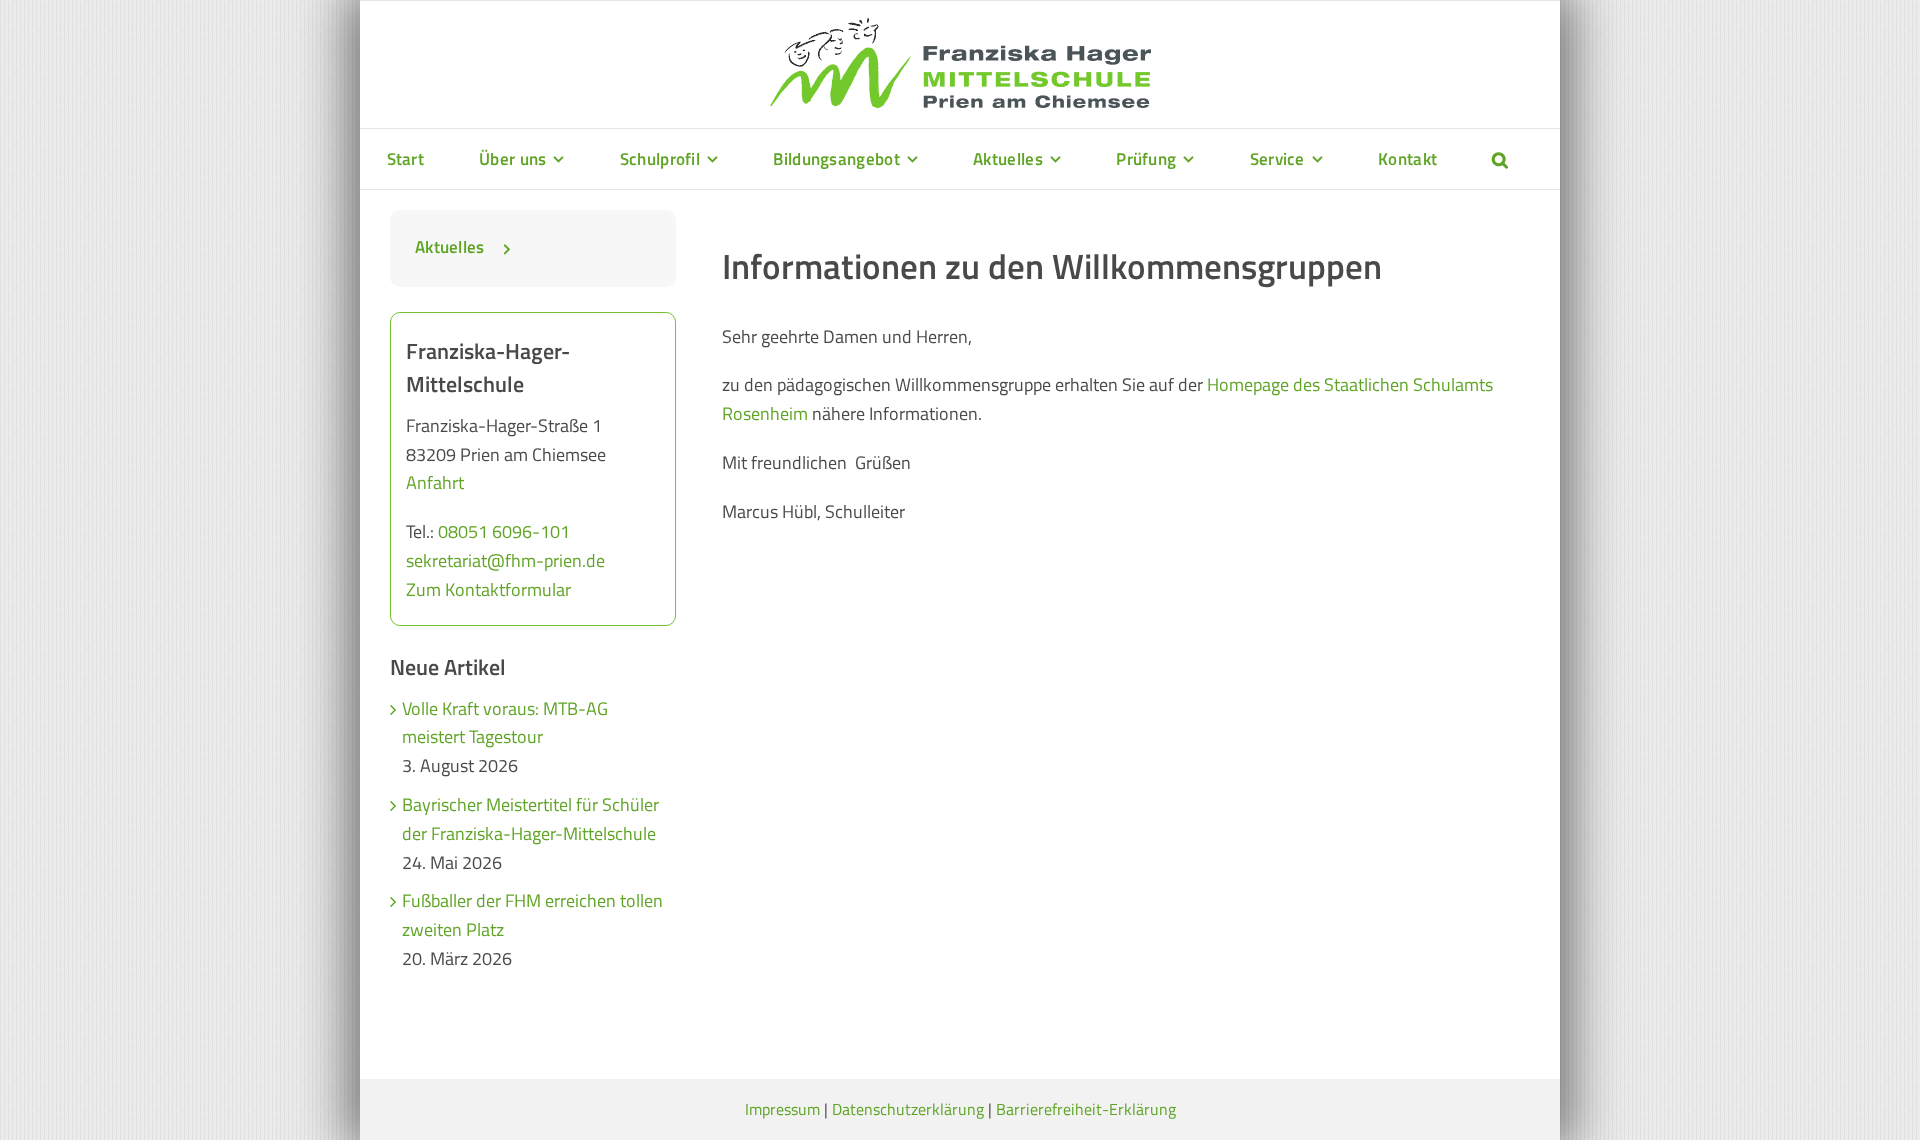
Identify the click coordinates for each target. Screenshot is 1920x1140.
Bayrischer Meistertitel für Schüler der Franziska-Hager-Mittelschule (530, 819)
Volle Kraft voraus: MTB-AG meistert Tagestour (505, 723)
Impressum (782, 1109)
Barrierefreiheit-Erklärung (1086, 1109)
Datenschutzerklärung (908, 1109)
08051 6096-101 (504, 531)
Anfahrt (435, 482)
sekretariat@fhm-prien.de (505, 560)
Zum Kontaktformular (488, 589)
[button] (1500, 159)
